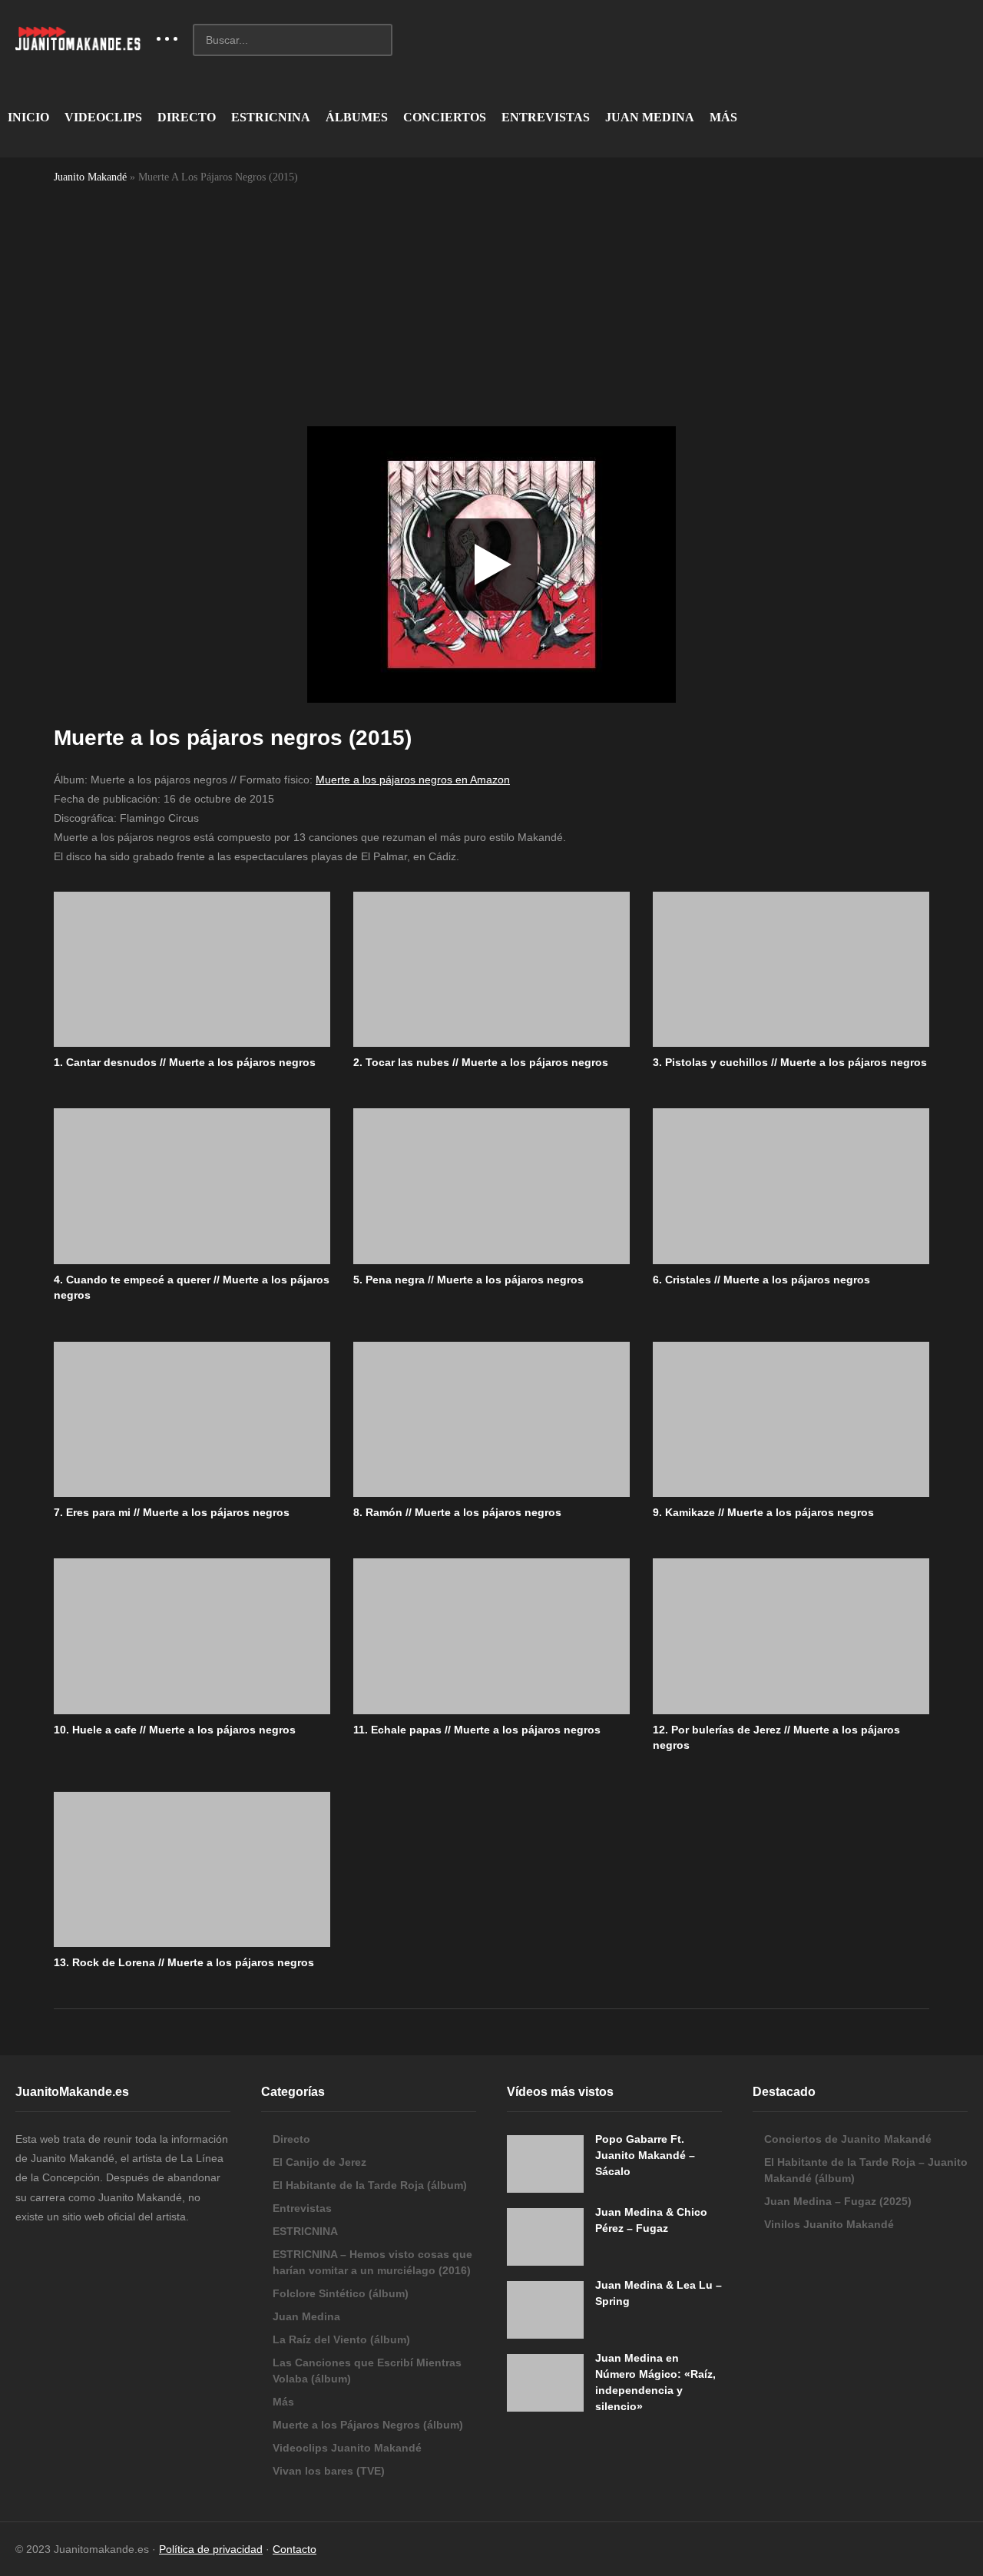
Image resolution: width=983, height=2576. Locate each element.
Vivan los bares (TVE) (329, 2471)
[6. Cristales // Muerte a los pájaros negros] (791, 1186)
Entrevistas (302, 2208)
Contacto (295, 2549)
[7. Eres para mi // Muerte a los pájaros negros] (192, 1420)
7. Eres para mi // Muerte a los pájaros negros (172, 1512)
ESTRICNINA (271, 117)
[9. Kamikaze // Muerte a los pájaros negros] (791, 1420)
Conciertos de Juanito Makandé (848, 2139)
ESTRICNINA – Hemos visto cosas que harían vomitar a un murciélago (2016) (372, 2262)
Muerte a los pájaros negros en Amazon (413, 780)
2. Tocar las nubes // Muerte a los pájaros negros (481, 1062)
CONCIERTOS (445, 117)
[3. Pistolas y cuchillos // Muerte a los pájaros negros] (791, 970)
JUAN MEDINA (650, 117)
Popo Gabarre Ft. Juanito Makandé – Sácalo (645, 2155)
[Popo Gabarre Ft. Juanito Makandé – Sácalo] (545, 2164)
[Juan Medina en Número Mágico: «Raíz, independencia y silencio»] (545, 2383)
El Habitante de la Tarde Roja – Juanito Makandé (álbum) (866, 2170)
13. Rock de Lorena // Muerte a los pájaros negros (184, 1962)
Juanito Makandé (90, 177)
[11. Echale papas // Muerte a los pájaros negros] (491, 1636)
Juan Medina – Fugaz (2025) (838, 2201)
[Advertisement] (491, 304)
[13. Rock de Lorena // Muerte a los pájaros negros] (192, 1870)
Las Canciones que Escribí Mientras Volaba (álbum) (367, 2371)
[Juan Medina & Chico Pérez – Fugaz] (545, 2237)
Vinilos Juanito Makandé (829, 2224)
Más (283, 2402)
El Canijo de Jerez (319, 2162)
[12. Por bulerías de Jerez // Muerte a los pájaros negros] (791, 1636)
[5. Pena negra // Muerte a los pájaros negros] (491, 1186)
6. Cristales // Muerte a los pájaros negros (761, 1280)
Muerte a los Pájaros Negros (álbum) (368, 2425)
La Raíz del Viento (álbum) (341, 2339)
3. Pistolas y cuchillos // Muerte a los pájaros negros (790, 1062)
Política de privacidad (211, 2549)
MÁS (723, 117)
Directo (291, 2139)
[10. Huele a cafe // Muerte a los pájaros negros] (192, 1636)
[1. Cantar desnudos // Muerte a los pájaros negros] (192, 970)
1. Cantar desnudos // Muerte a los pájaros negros (185, 1062)
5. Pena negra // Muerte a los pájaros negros (468, 1280)
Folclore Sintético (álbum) (341, 2293)
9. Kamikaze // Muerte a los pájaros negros (763, 1512)
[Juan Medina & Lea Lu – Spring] (545, 2310)
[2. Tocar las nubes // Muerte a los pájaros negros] (491, 970)
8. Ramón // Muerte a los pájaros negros (457, 1512)
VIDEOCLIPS (103, 117)
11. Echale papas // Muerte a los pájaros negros (477, 1730)
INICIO (28, 117)
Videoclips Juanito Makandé (347, 2448)
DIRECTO (187, 117)
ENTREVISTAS (546, 117)
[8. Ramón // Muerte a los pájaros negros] (491, 1420)
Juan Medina (306, 2316)
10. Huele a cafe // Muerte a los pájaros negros (175, 1730)
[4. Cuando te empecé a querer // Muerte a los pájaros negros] (192, 1186)
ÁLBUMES (357, 117)
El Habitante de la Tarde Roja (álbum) (370, 2185)
